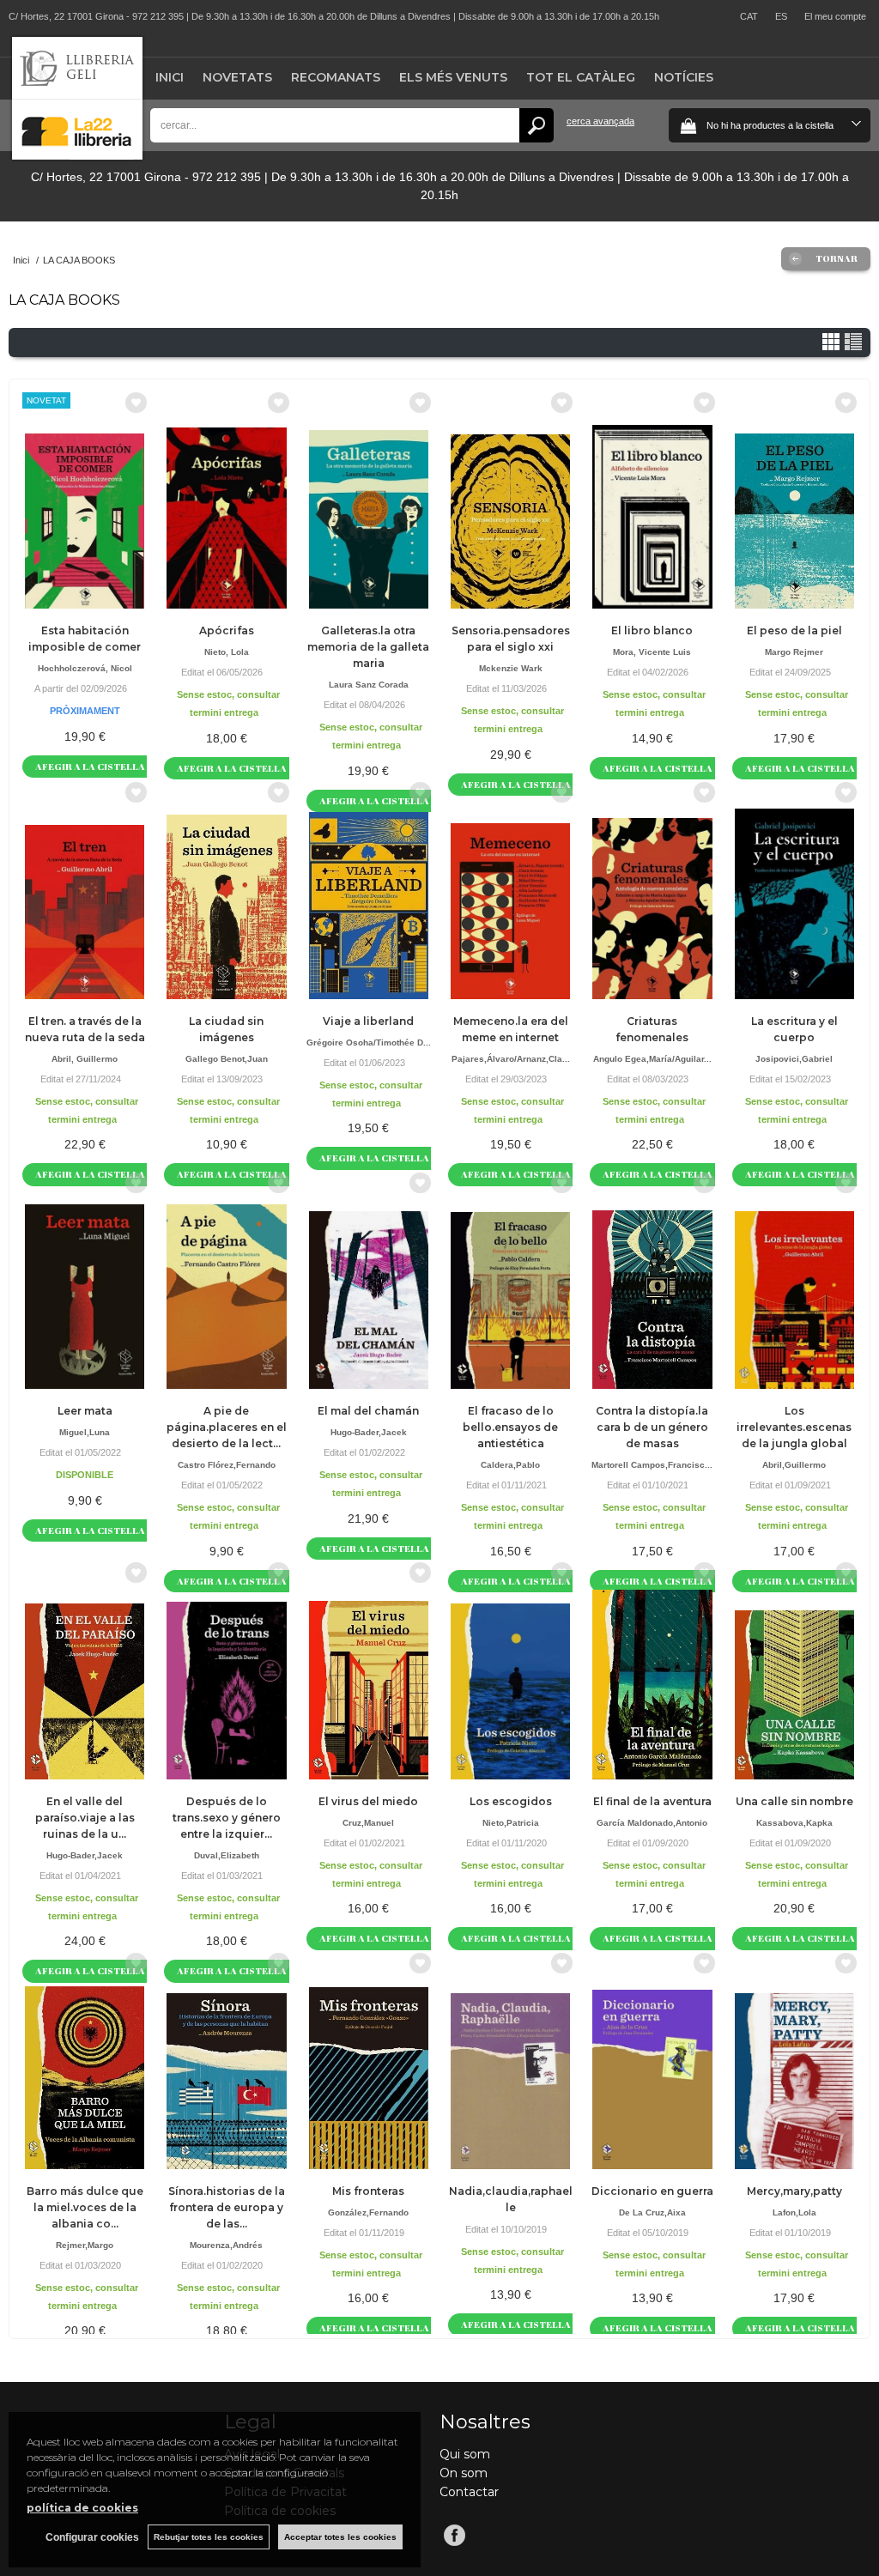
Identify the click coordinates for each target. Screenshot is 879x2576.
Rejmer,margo (85, 2245)
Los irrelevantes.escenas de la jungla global (794, 1427)
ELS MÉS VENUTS (453, 77)
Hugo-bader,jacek (369, 1432)
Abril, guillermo (85, 1059)
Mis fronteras (368, 2191)
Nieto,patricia (511, 1823)
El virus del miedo (368, 1801)
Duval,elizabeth (227, 1855)
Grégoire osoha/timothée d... (369, 1043)
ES (781, 16)
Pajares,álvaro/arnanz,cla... (511, 1059)
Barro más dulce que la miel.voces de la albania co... (85, 2207)
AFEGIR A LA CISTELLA (90, 766)
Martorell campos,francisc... (652, 1465)
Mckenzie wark (511, 668)
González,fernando (368, 2212)
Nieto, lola (227, 652)
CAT (749, 16)
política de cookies (82, 2508)
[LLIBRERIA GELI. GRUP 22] (77, 156)
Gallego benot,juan (227, 1059)
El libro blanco (652, 630)
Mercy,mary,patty (794, 2191)
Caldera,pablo (510, 1465)
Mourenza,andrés (226, 2245)
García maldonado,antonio (652, 1823)
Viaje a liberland (368, 1021)
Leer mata (85, 1411)
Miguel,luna (85, 1432)
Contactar (469, 2492)
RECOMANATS (336, 77)
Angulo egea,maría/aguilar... (652, 1059)
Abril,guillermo (794, 1465)
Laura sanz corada (369, 685)
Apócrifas (227, 630)
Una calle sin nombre (794, 1801)
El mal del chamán (368, 1411)
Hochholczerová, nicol (85, 668)
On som (464, 2473)
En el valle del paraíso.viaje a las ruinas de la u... (85, 1818)
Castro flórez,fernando (227, 1465)
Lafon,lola (794, 2212)
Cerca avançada (600, 121)
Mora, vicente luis (652, 652)
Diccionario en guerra (652, 2191)
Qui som (465, 2454)
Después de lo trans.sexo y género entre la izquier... (227, 1818)
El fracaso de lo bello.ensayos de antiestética (510, 1427)
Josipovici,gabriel (794, 1059)
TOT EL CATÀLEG (581, 77)
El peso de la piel (794, 630)
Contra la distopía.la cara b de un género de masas (652, 1427)
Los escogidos (511, 1801)
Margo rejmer (794, 652)
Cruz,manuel (368, 1823)
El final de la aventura (652, 1801)
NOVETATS (237, 77)
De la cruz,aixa (652, 2212)
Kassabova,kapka (794, 1823)
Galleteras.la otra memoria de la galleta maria (368, 647)
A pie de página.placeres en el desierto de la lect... (227, 1427)
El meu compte (835, 16)
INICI (170, 77)
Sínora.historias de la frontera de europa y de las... (227, 2207)
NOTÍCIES (684, 77)
